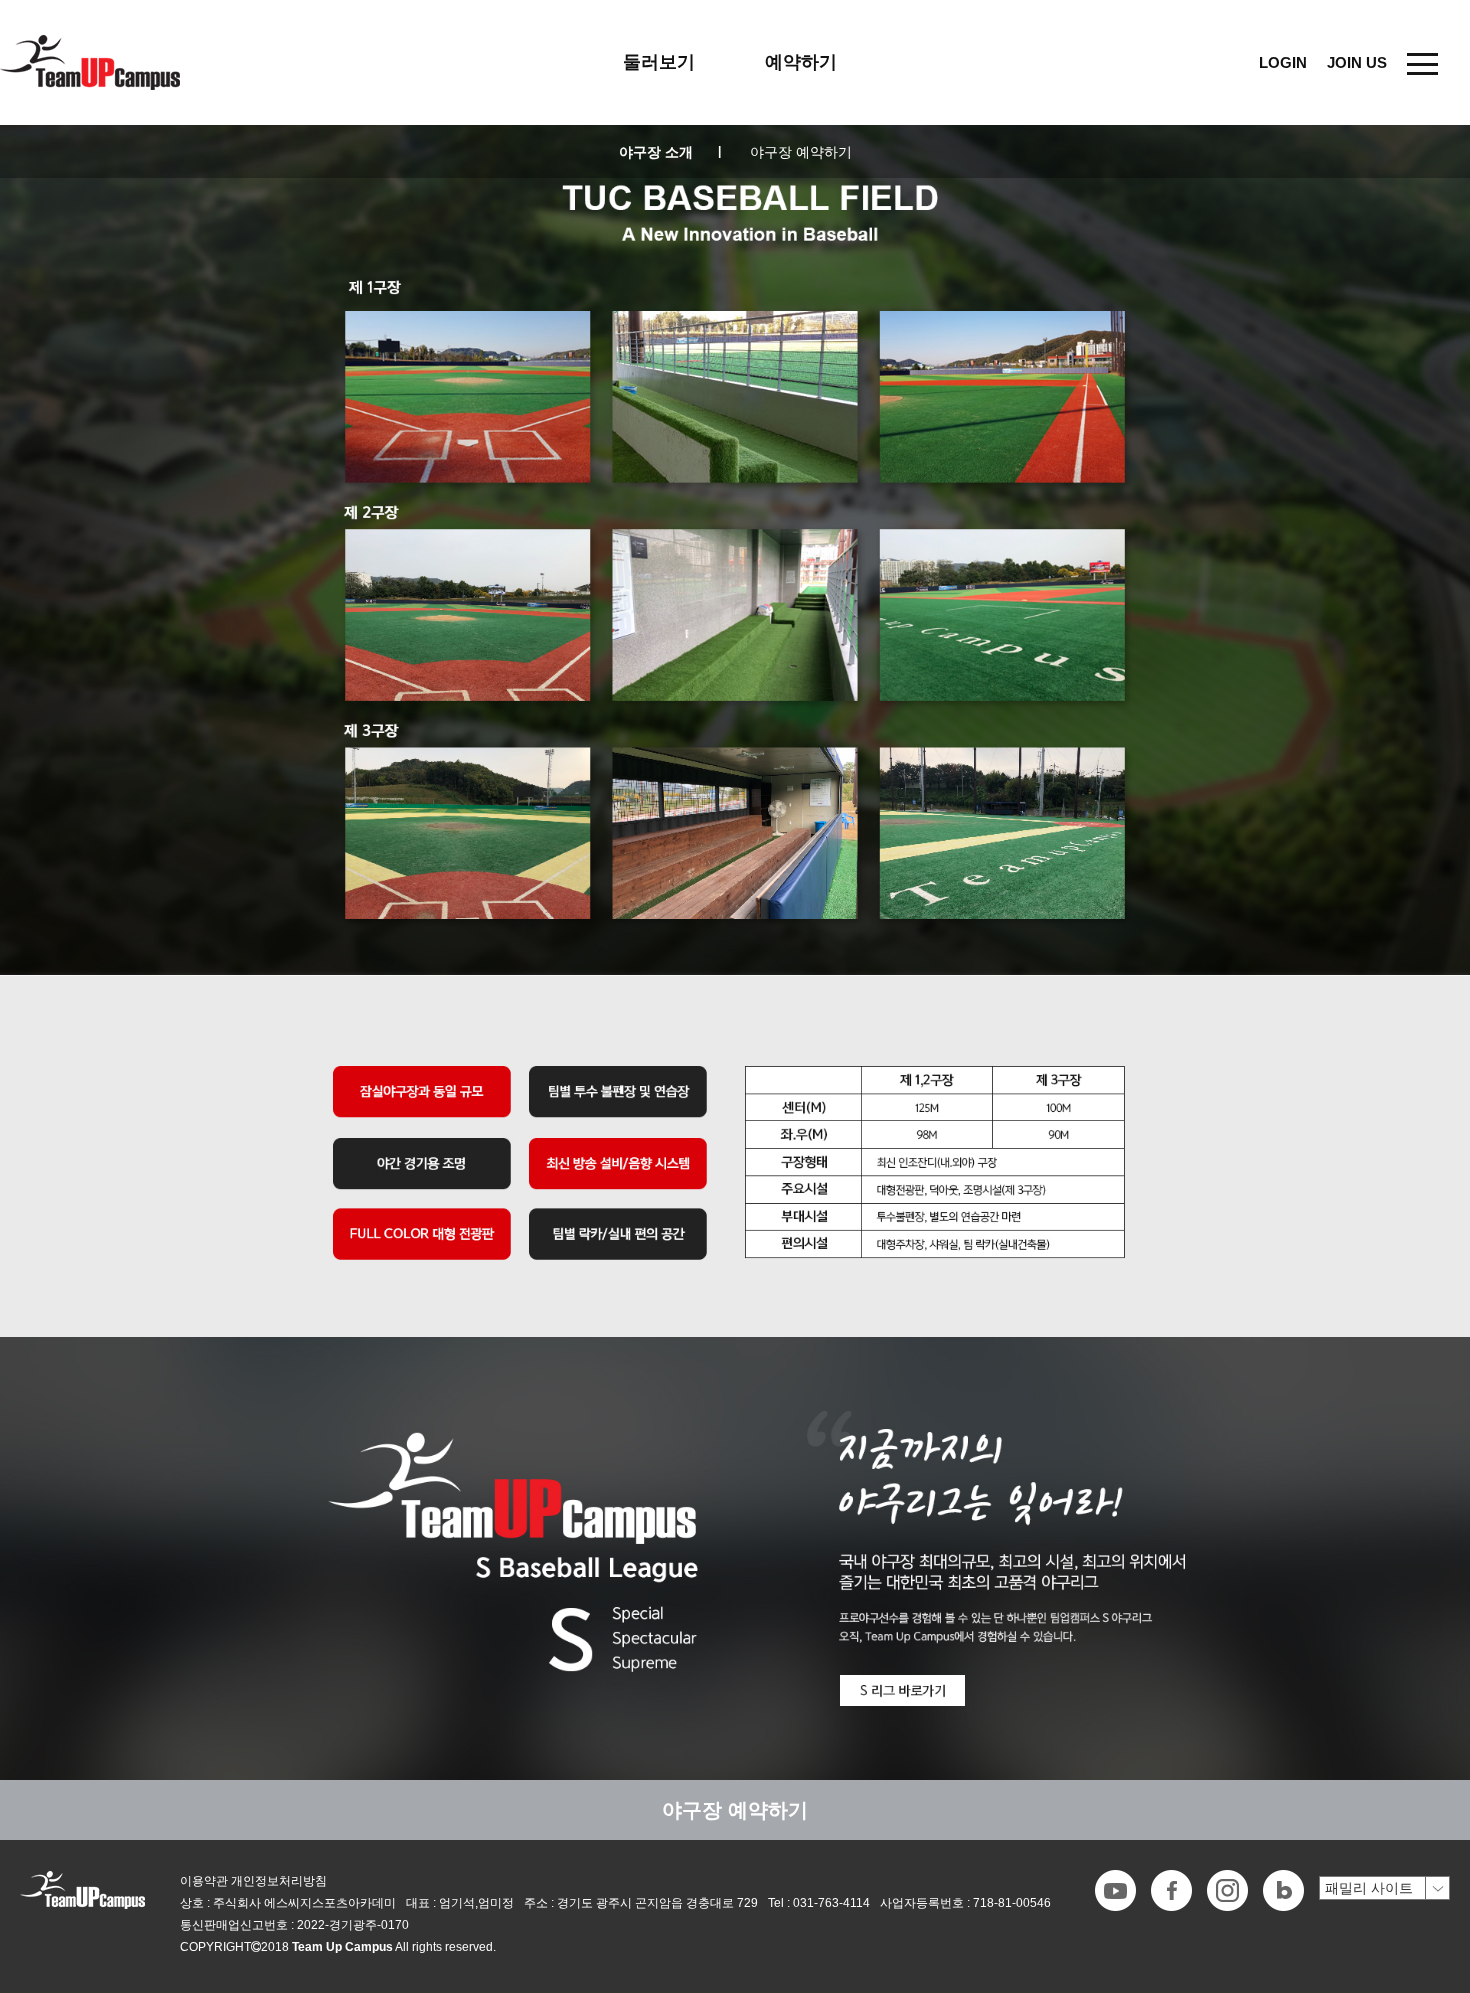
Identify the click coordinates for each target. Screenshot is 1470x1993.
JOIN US (1357, 62)
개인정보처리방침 (279, 1881)
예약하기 (801, 62)
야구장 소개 (670, 152)
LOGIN (1283, 62)
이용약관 (204, 1881)
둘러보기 (659, 62)
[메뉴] (1422, 62)
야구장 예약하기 (801, 152)
